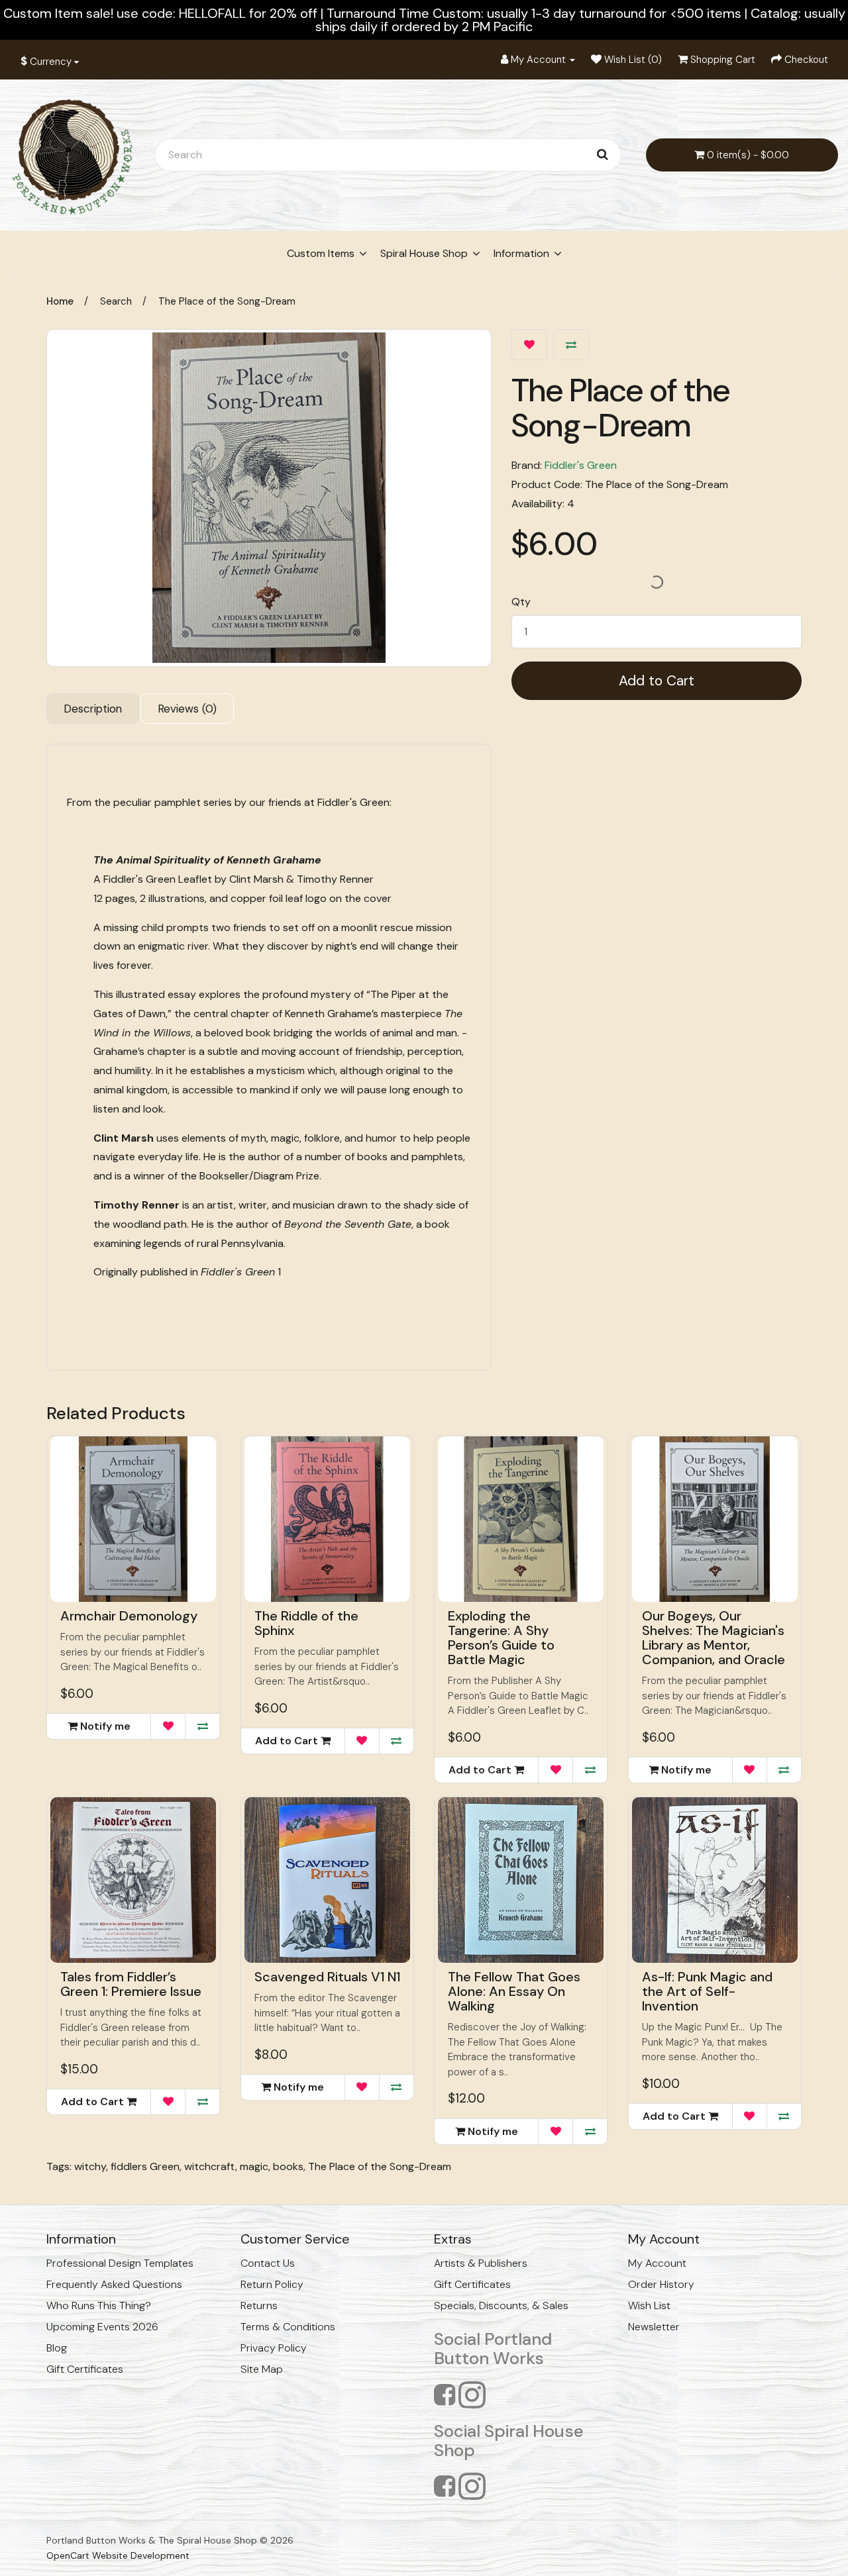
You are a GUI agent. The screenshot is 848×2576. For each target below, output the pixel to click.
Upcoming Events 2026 (102, 2327)
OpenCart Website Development (118, 2555)
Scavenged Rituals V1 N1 (327, 1977)
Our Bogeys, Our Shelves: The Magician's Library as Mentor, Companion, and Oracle (714, 1638)
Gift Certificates (85, 2369)
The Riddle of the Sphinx (306, 1623)
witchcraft (210, 2166)
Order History (661, 2284)
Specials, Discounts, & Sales (501, 2305)
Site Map (262, 2369)
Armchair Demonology (129, 1616)
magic (254, 2166)
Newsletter (654, 2327)
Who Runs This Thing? (99, 2305)
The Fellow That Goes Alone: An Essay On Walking (514, 1991)
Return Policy (272, 2284)
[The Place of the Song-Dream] (269, 498)
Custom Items (321, 253)
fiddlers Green (145, 2166)
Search (116, 301)
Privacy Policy (274, 2348)
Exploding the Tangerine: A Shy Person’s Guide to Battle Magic (501, 1638)
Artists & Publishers (481, 2263)
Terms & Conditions (288, 2327)
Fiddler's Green (581, 465)
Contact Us (268, 2263)
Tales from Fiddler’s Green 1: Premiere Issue (131, 1984)
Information (521, 253)
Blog (57, 2348)
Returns (259, 2305)
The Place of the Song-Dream (227, 301)
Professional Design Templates (120, 2263)
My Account (657, 2263)
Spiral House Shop (424, 253)
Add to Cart (657, 681)
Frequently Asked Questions (114, 2284)
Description (93, 709)
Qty (521, 602)
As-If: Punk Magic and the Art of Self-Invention (707, 1991)
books (288, 2166)
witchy (90, 2166)
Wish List (649, 2305)
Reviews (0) (187, 709)
